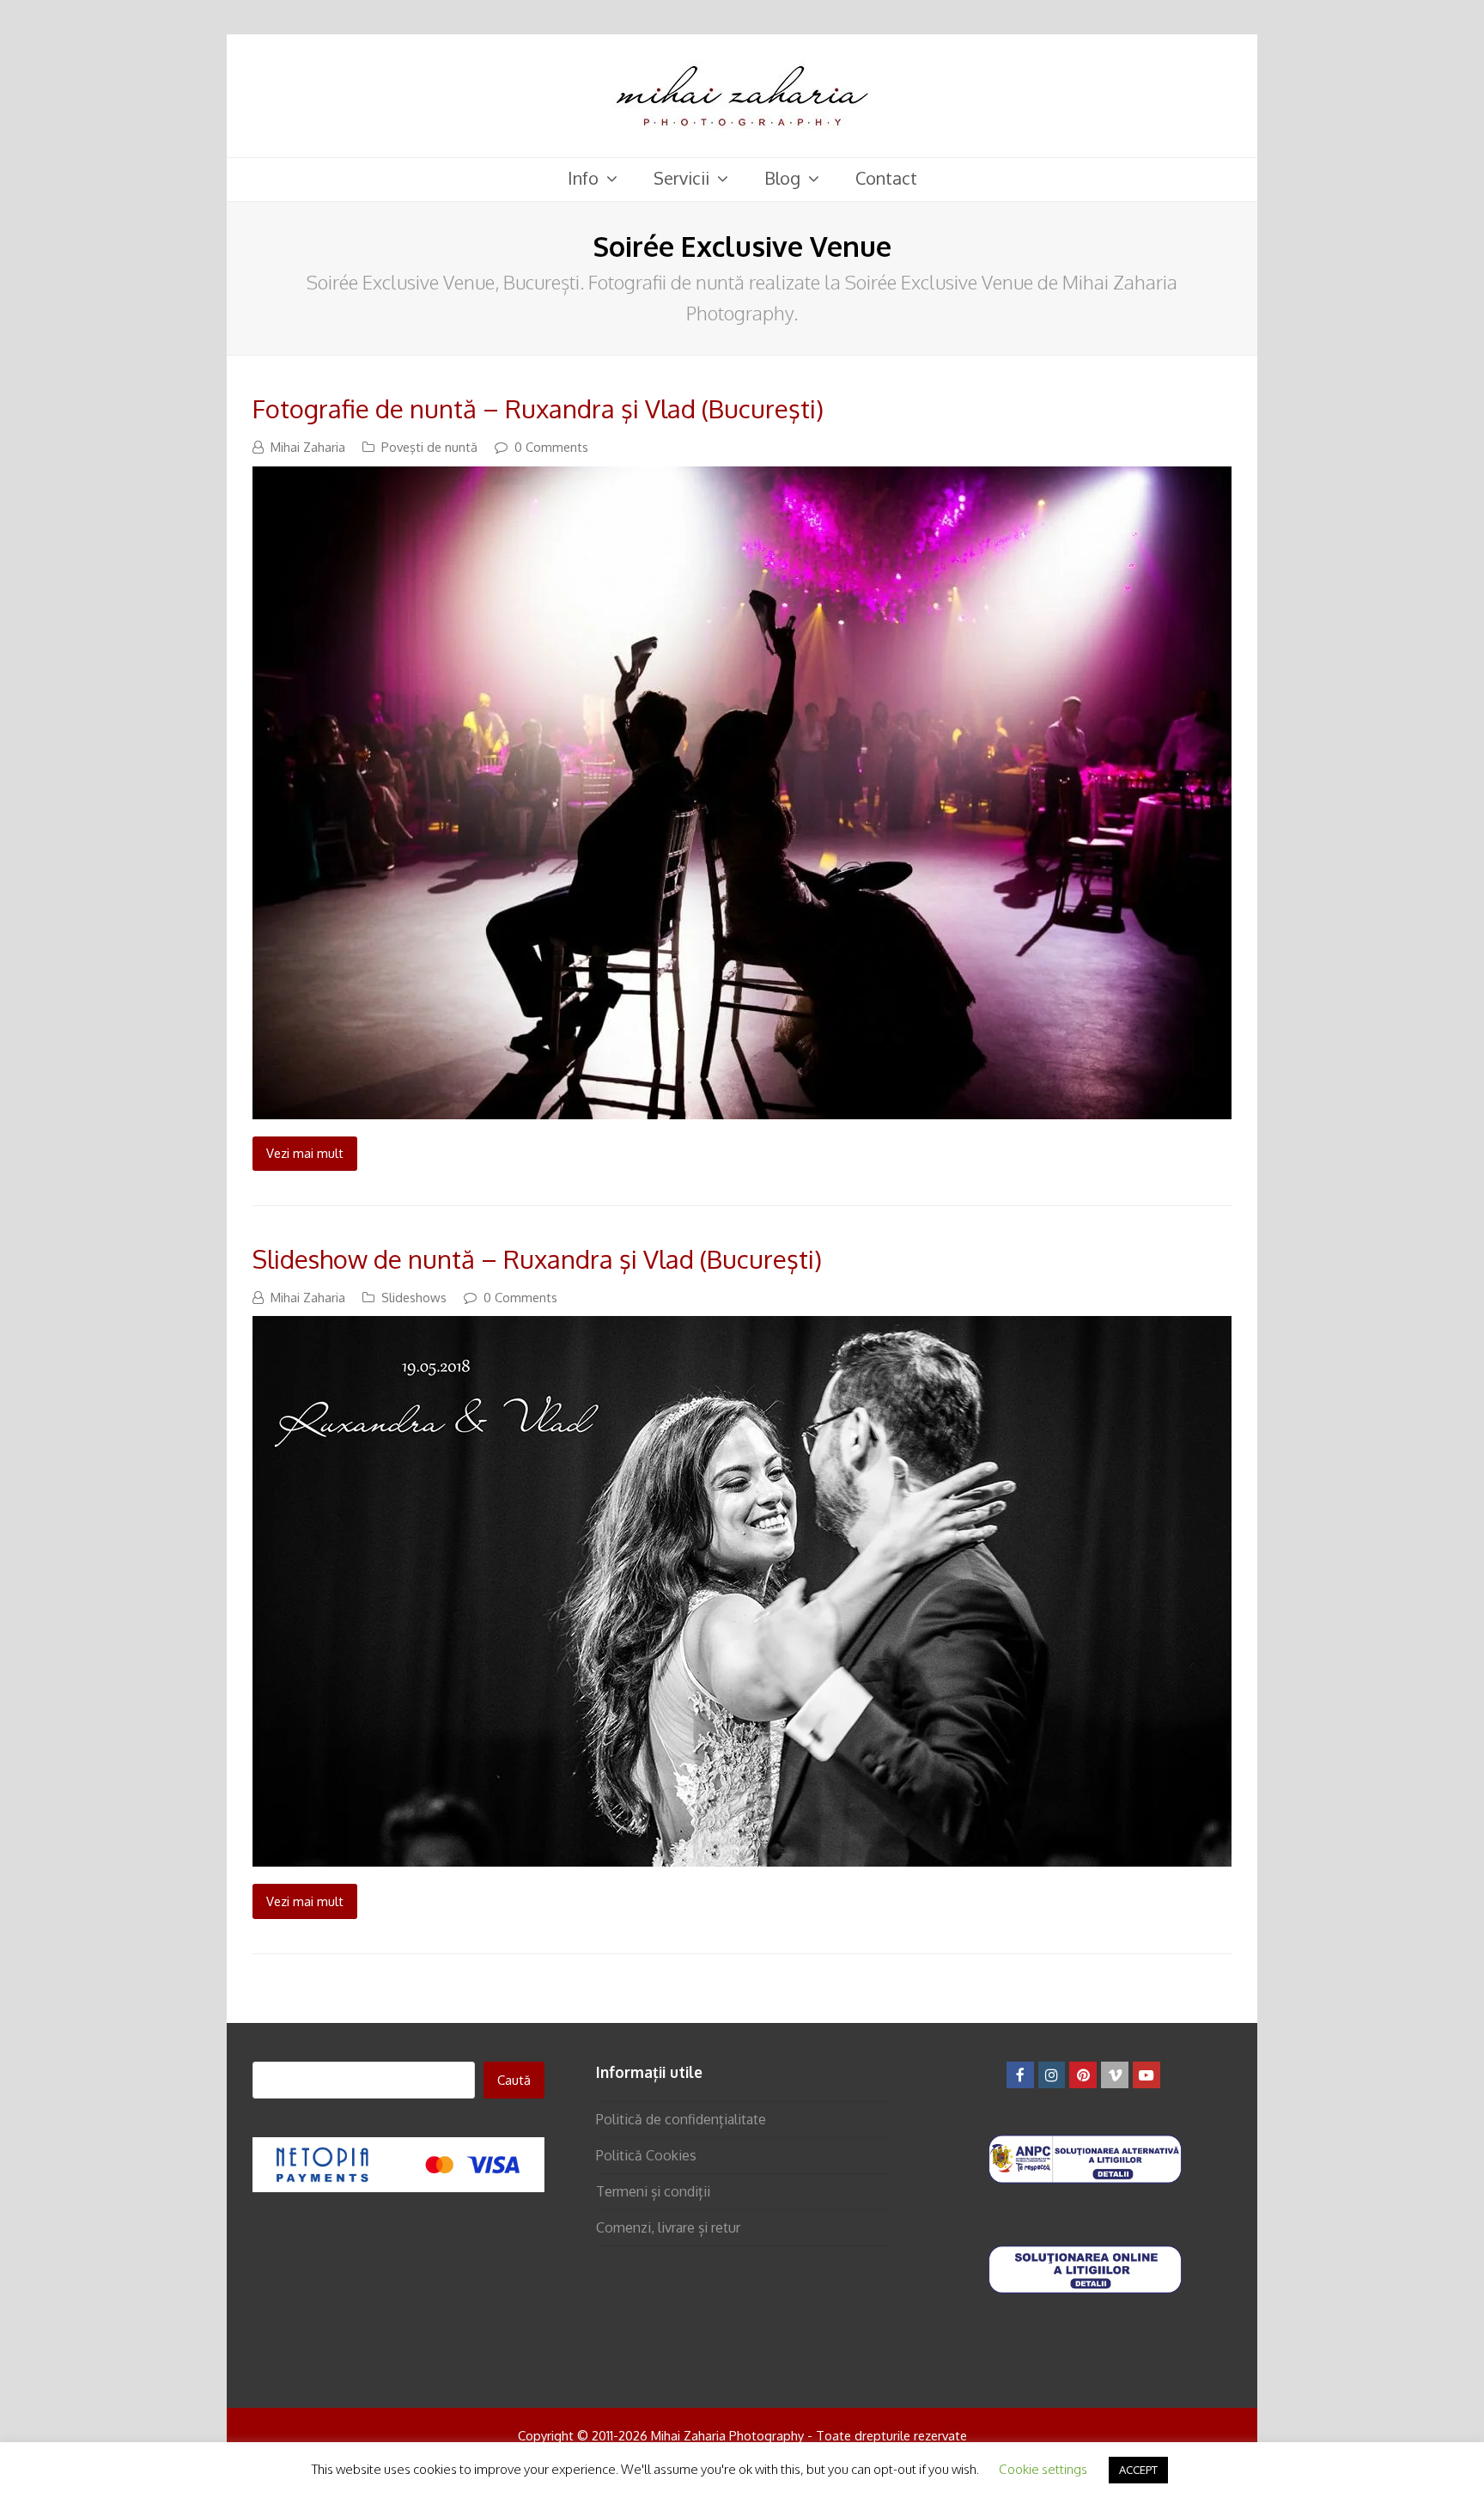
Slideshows (414, 1297)
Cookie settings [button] (1043, 2469)
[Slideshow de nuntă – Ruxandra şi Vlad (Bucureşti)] (742, 1855)
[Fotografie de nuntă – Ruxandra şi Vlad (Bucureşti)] (742, 1107)
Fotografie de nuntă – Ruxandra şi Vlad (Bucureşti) (538, 408)
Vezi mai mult (305, 1153)
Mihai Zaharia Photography (727, 2435)
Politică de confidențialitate (681, 2119)
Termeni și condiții (653, 2191)
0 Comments (551, 447)
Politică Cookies (646, 2155)
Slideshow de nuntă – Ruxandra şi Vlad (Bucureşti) (537, 1259)
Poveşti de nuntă (429, 447)
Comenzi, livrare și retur (668, 2227)
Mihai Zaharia (308, 447)
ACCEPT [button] (1138, 2470)
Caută (514, 2080)
